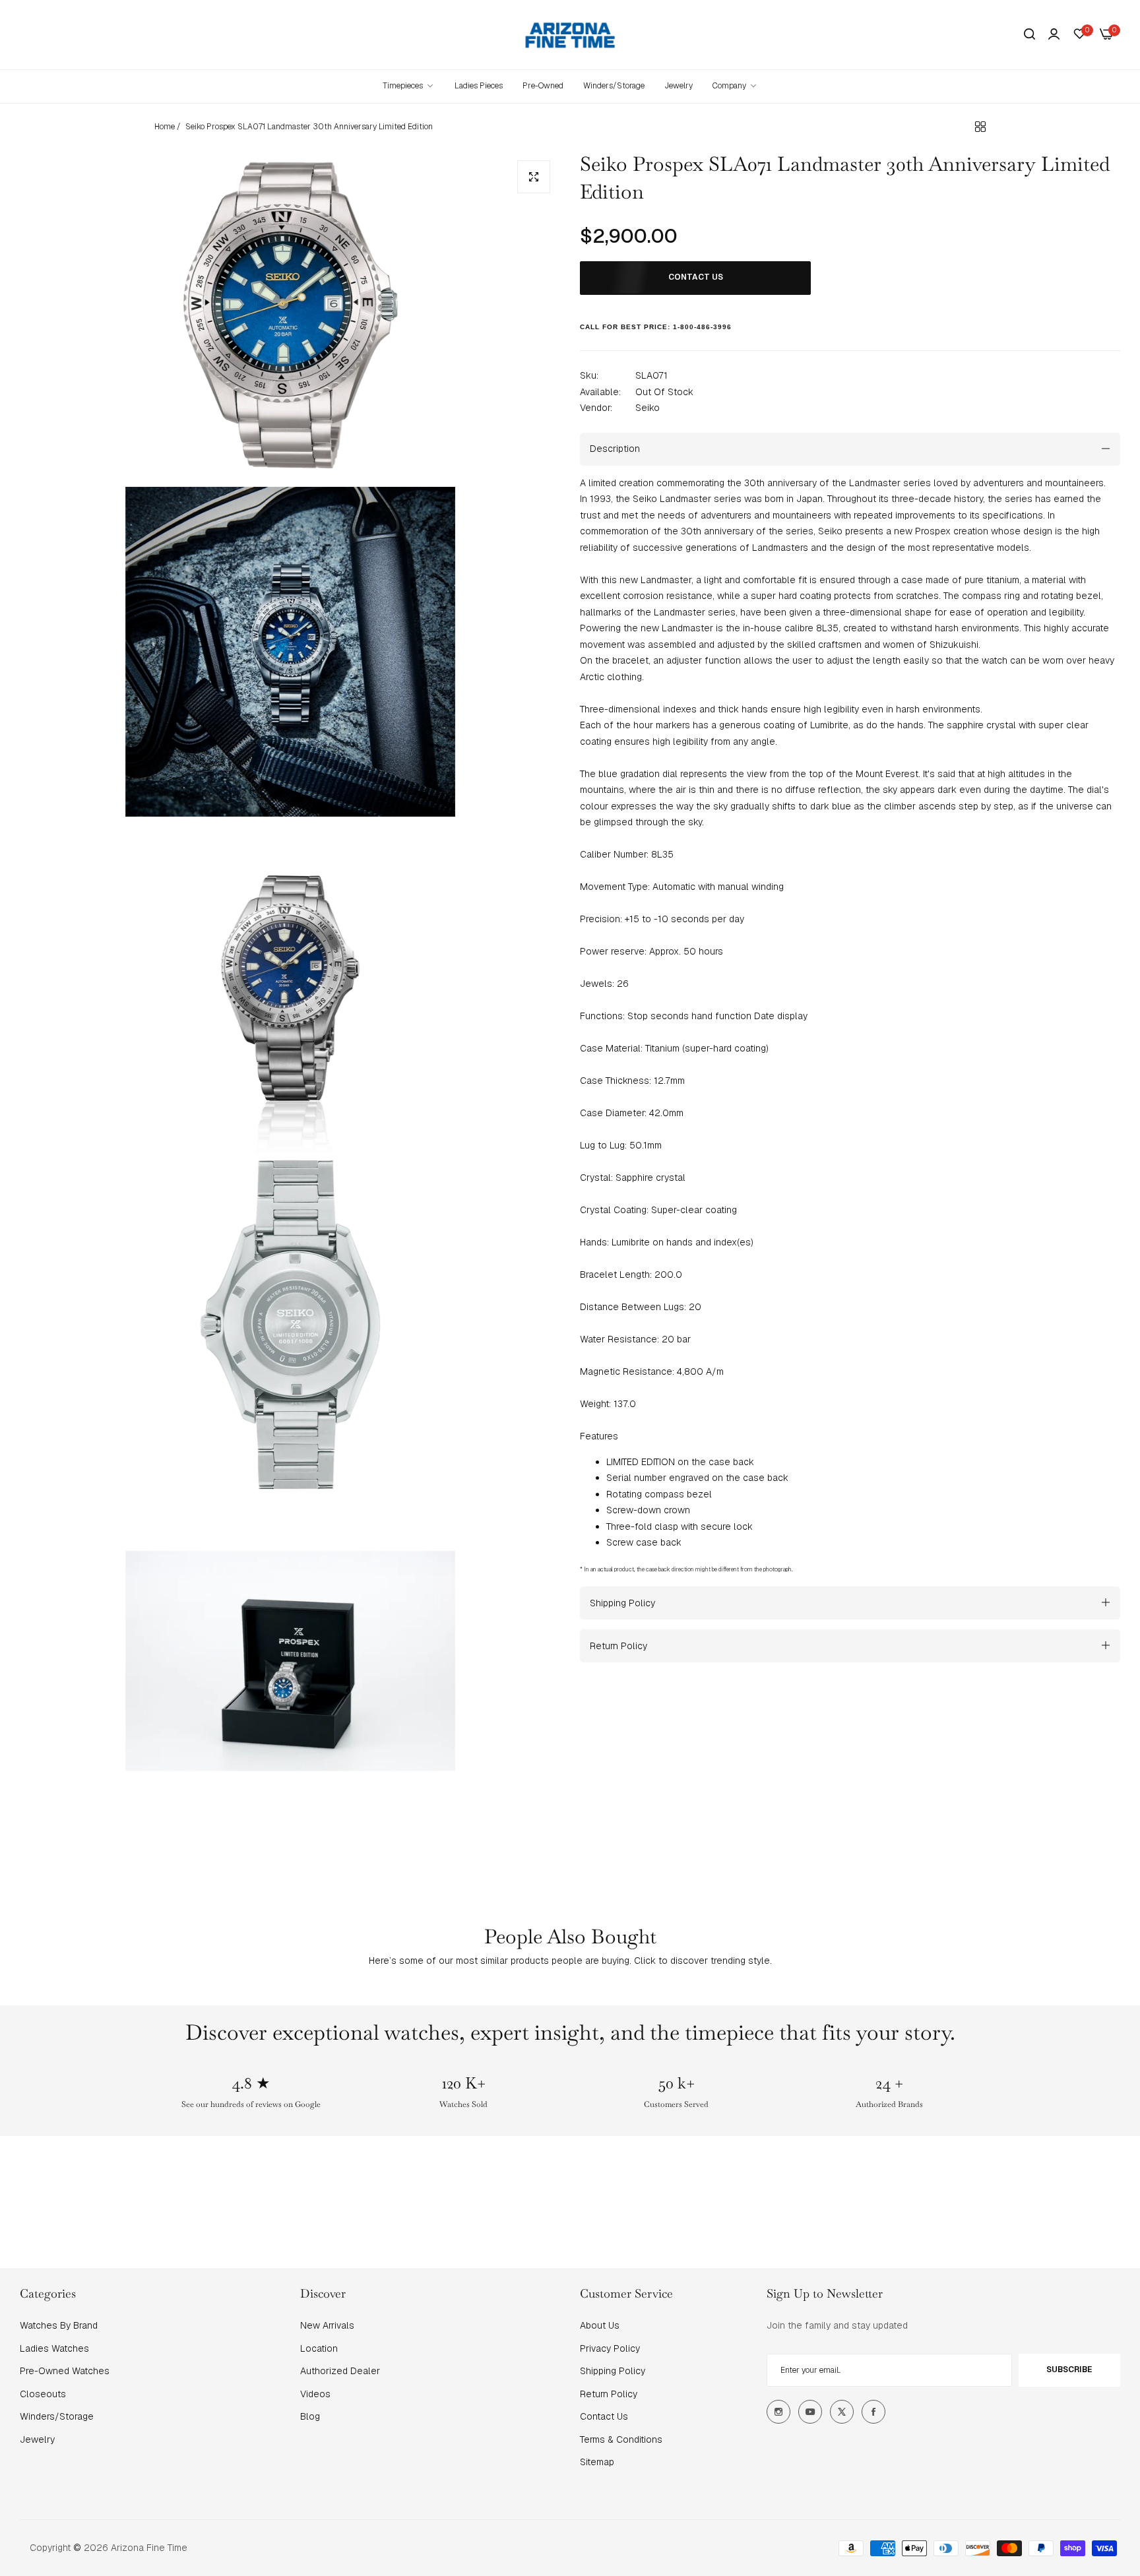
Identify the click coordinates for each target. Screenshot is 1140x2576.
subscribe (1069, 2370)
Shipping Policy (613, 2371)
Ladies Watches (54, 2348)
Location (319, 2348)
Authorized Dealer (340, 2371)
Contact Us (604, 2416)
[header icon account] (1054, 34)
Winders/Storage (57, 2416)
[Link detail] (778, 2412)
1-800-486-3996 (702, 326)
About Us (600, 2325)
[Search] (1029, 35)
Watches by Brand (59, 2325)
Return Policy (609, 2394)
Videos (315, 2394)
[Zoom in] (534, 177)
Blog (310, 2416)
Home (165, 127)
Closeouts (43, 2394)
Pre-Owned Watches (65, 2371)
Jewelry (37, 2439)
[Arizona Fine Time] (570, 35)
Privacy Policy (610, 2348)
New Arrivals (327, 2325)
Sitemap (597, 2462)
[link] (735, 86)
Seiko (648, 407)
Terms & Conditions (621, 2439)
